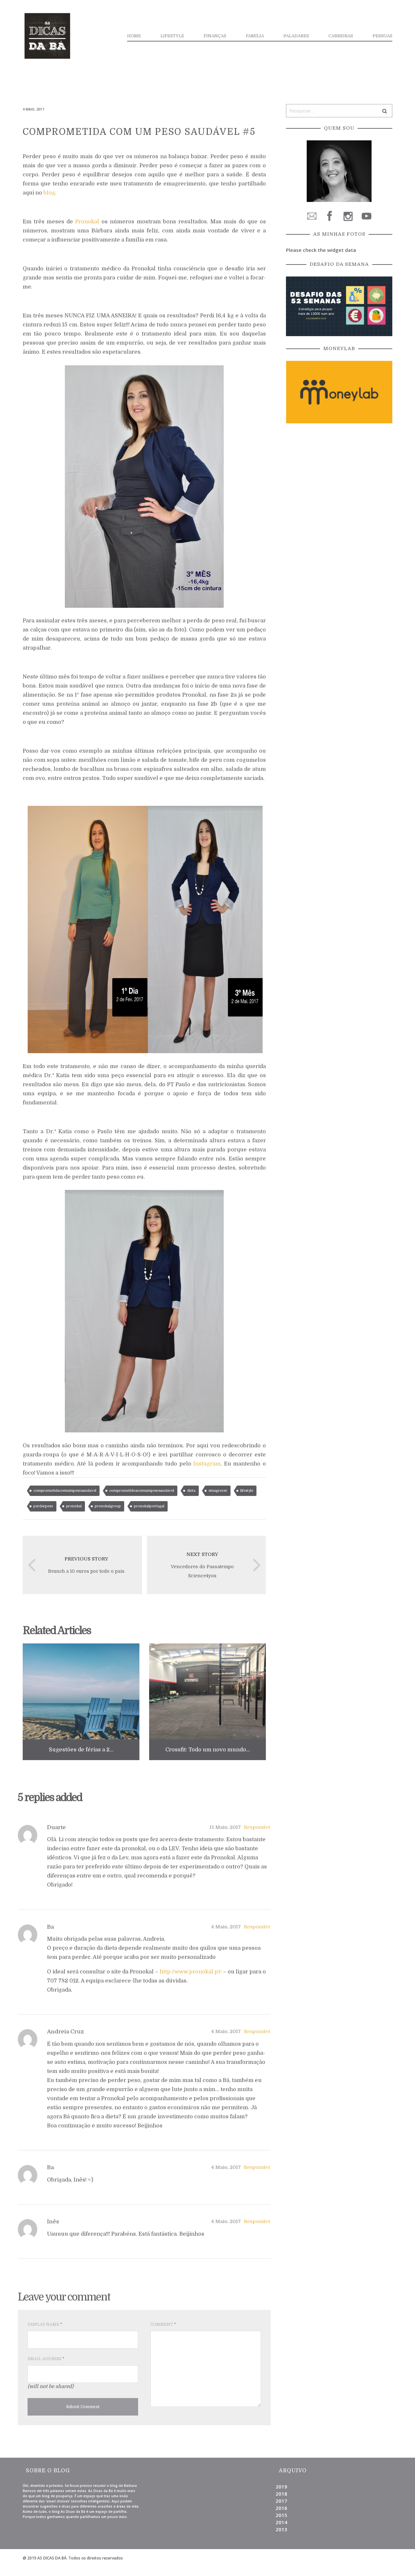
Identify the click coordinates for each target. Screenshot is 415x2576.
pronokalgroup (108, 1506)
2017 (281, 2501)
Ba (50, 1927)
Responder (257, 1827)
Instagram (207, 1464)
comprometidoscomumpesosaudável (142, 1491)
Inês (53, 2222)
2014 (281, 2522)
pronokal (74, 1506)
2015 (281, 2515)
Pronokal (87, 222)
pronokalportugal (149, 1506)
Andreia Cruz (65, 2032)
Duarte (56, 1827)
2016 (281, 2508)
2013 (281, 2529)
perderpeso (43, 1506)
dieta (191, 1491)
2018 (281, 2494)
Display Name (45, 2324)
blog (49, 193)
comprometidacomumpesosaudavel (65, 1491)
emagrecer (218, 1491)
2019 (281, 2487)
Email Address (46, 2359)
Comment (163, 2324)
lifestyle (247, 1491)
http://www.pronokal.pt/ (191, 1972)
